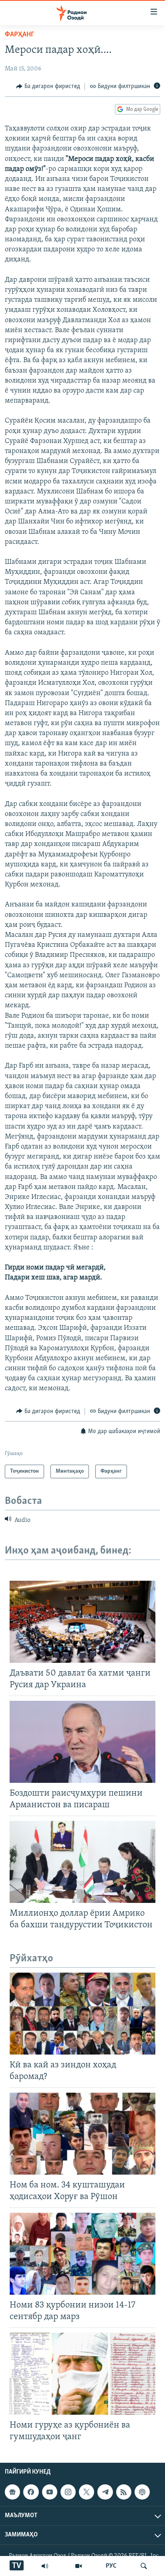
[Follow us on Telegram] (105, 2492)
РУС (111, 2566)
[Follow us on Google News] (12, 2492)
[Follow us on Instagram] (68, 2492)
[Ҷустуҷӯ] (144, 2566)
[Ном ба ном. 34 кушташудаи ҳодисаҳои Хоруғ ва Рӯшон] (82, 2134)
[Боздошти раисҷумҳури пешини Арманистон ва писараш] (82, 1742)
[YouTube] (78, 2566)
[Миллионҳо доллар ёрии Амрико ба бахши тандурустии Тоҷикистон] (82, 1862)
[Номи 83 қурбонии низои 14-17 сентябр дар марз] (82, 2254)
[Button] (48, 86)
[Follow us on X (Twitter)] (87, 2492)
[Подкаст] (142, 2492)
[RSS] (124, 2492)
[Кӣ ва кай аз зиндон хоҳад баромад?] (82, 2014)
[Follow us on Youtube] (50, 2492)
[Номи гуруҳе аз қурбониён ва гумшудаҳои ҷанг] (82, 2374)
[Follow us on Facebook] (31, 2492)
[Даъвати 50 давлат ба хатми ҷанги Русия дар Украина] (82, 1622)
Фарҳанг (19, 35)
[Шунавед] (45, 2566)
